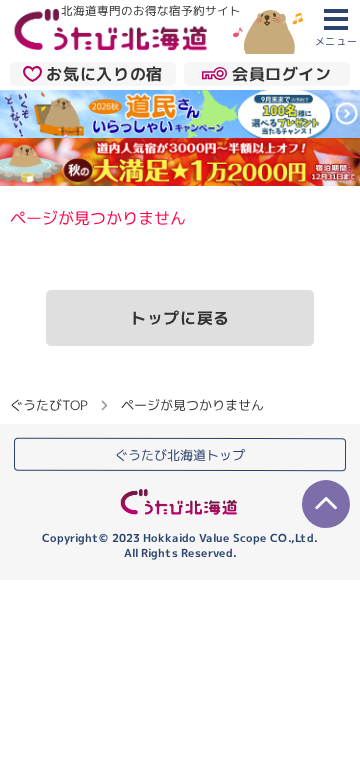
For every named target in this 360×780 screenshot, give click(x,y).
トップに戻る (180, 318)
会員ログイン (282, 74)
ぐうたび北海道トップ (180, 454)
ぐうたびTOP (48, 404)
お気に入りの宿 (104, 74)
